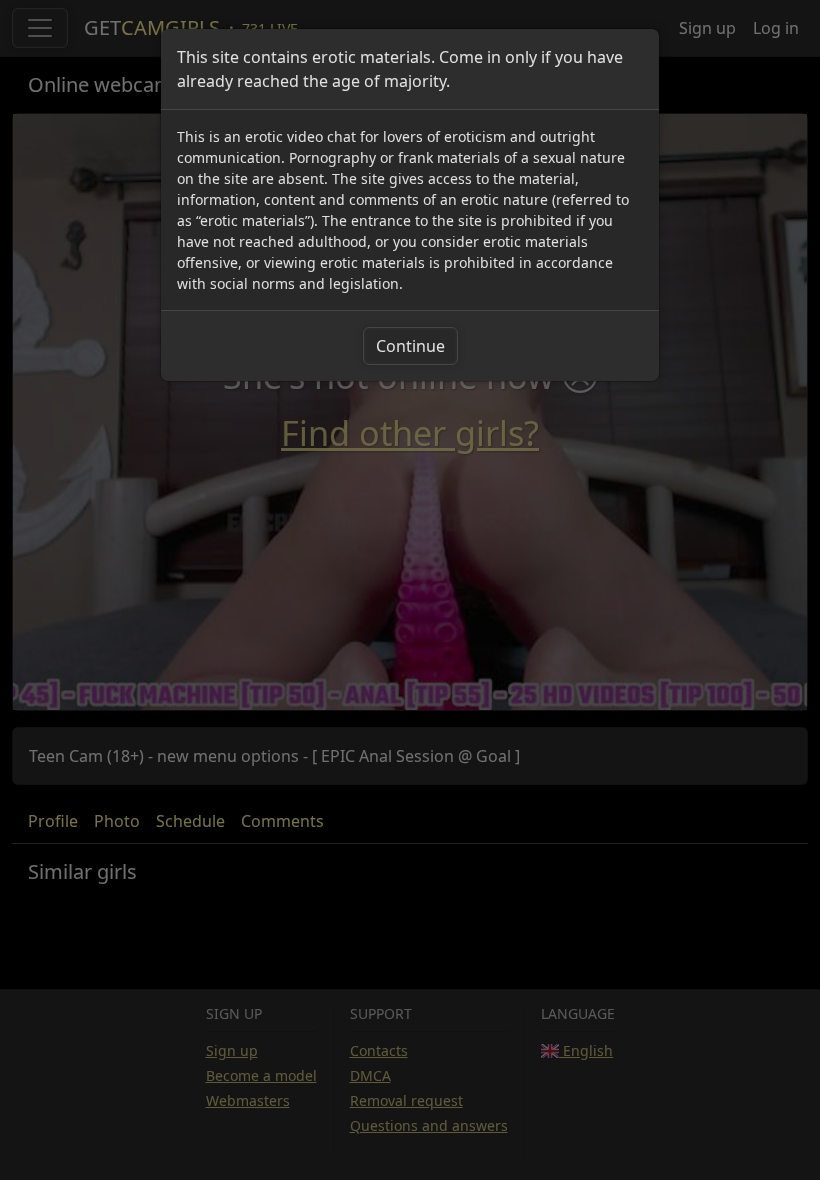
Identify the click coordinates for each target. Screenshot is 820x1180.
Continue (410, 346)
